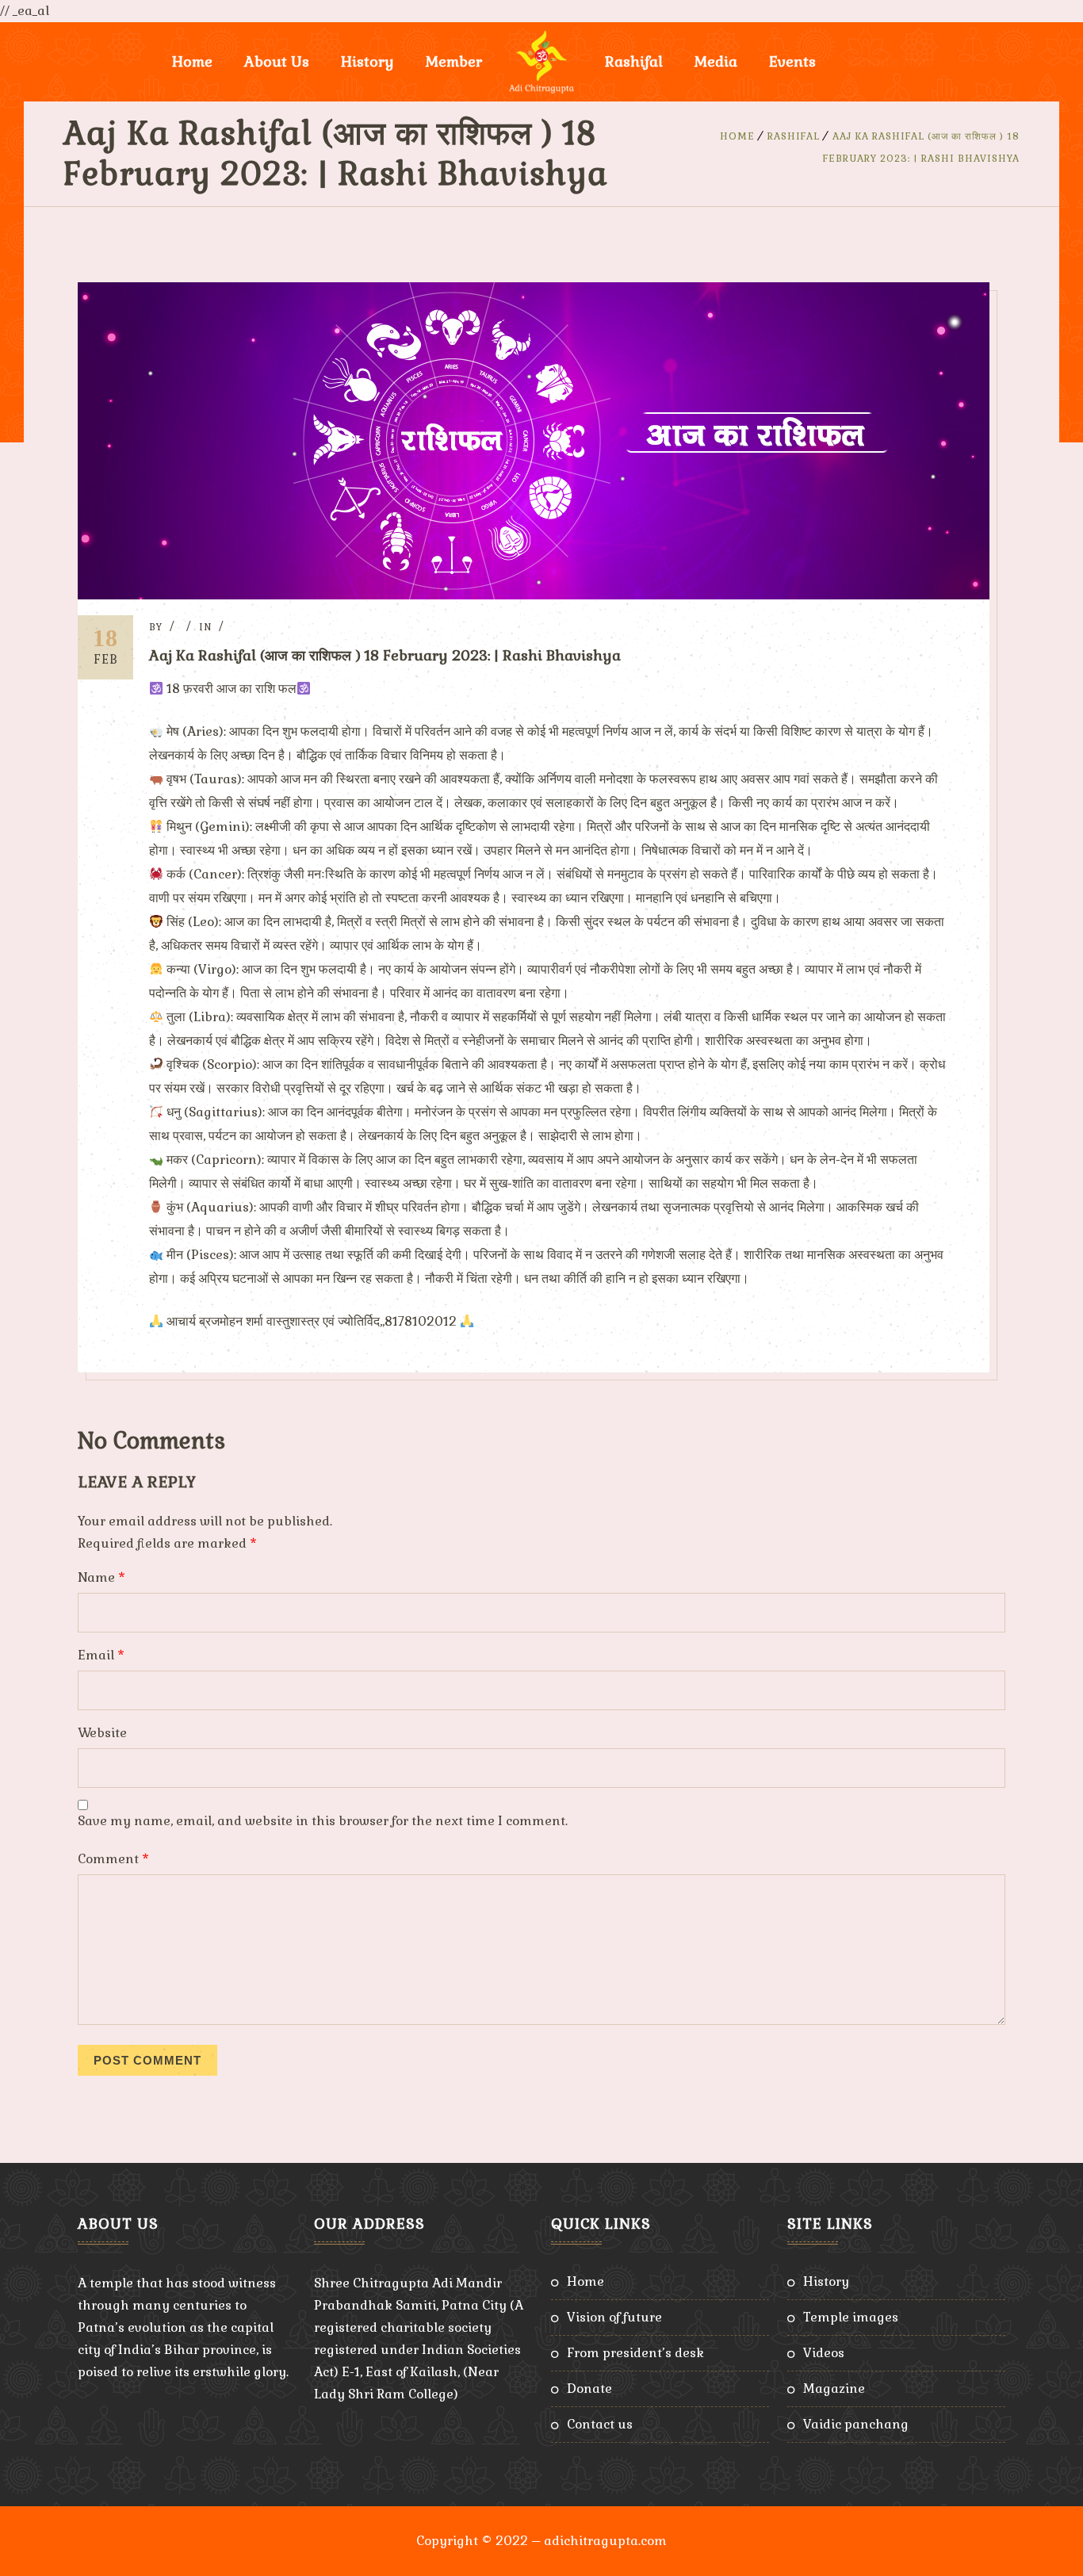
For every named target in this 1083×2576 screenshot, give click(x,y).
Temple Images (851, 2317)
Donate (589, 2388)
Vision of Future (614, 2317)
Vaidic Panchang (856, 2424)
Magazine (834, 2388)
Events (792, 61)
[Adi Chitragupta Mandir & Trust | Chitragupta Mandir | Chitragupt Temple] (541, 62)
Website (102, 1733)
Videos (824, 2353)
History (826, 2281)
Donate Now (891, 61)
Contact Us (600, 2424)
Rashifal (634, 61)
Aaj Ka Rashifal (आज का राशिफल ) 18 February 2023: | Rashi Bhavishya (385, 655)
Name (101, 1577)
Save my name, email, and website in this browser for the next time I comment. (323, 1821)
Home (192, 61)
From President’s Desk (635, 2353)
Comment (113, 1859)
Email (101, 1655)
